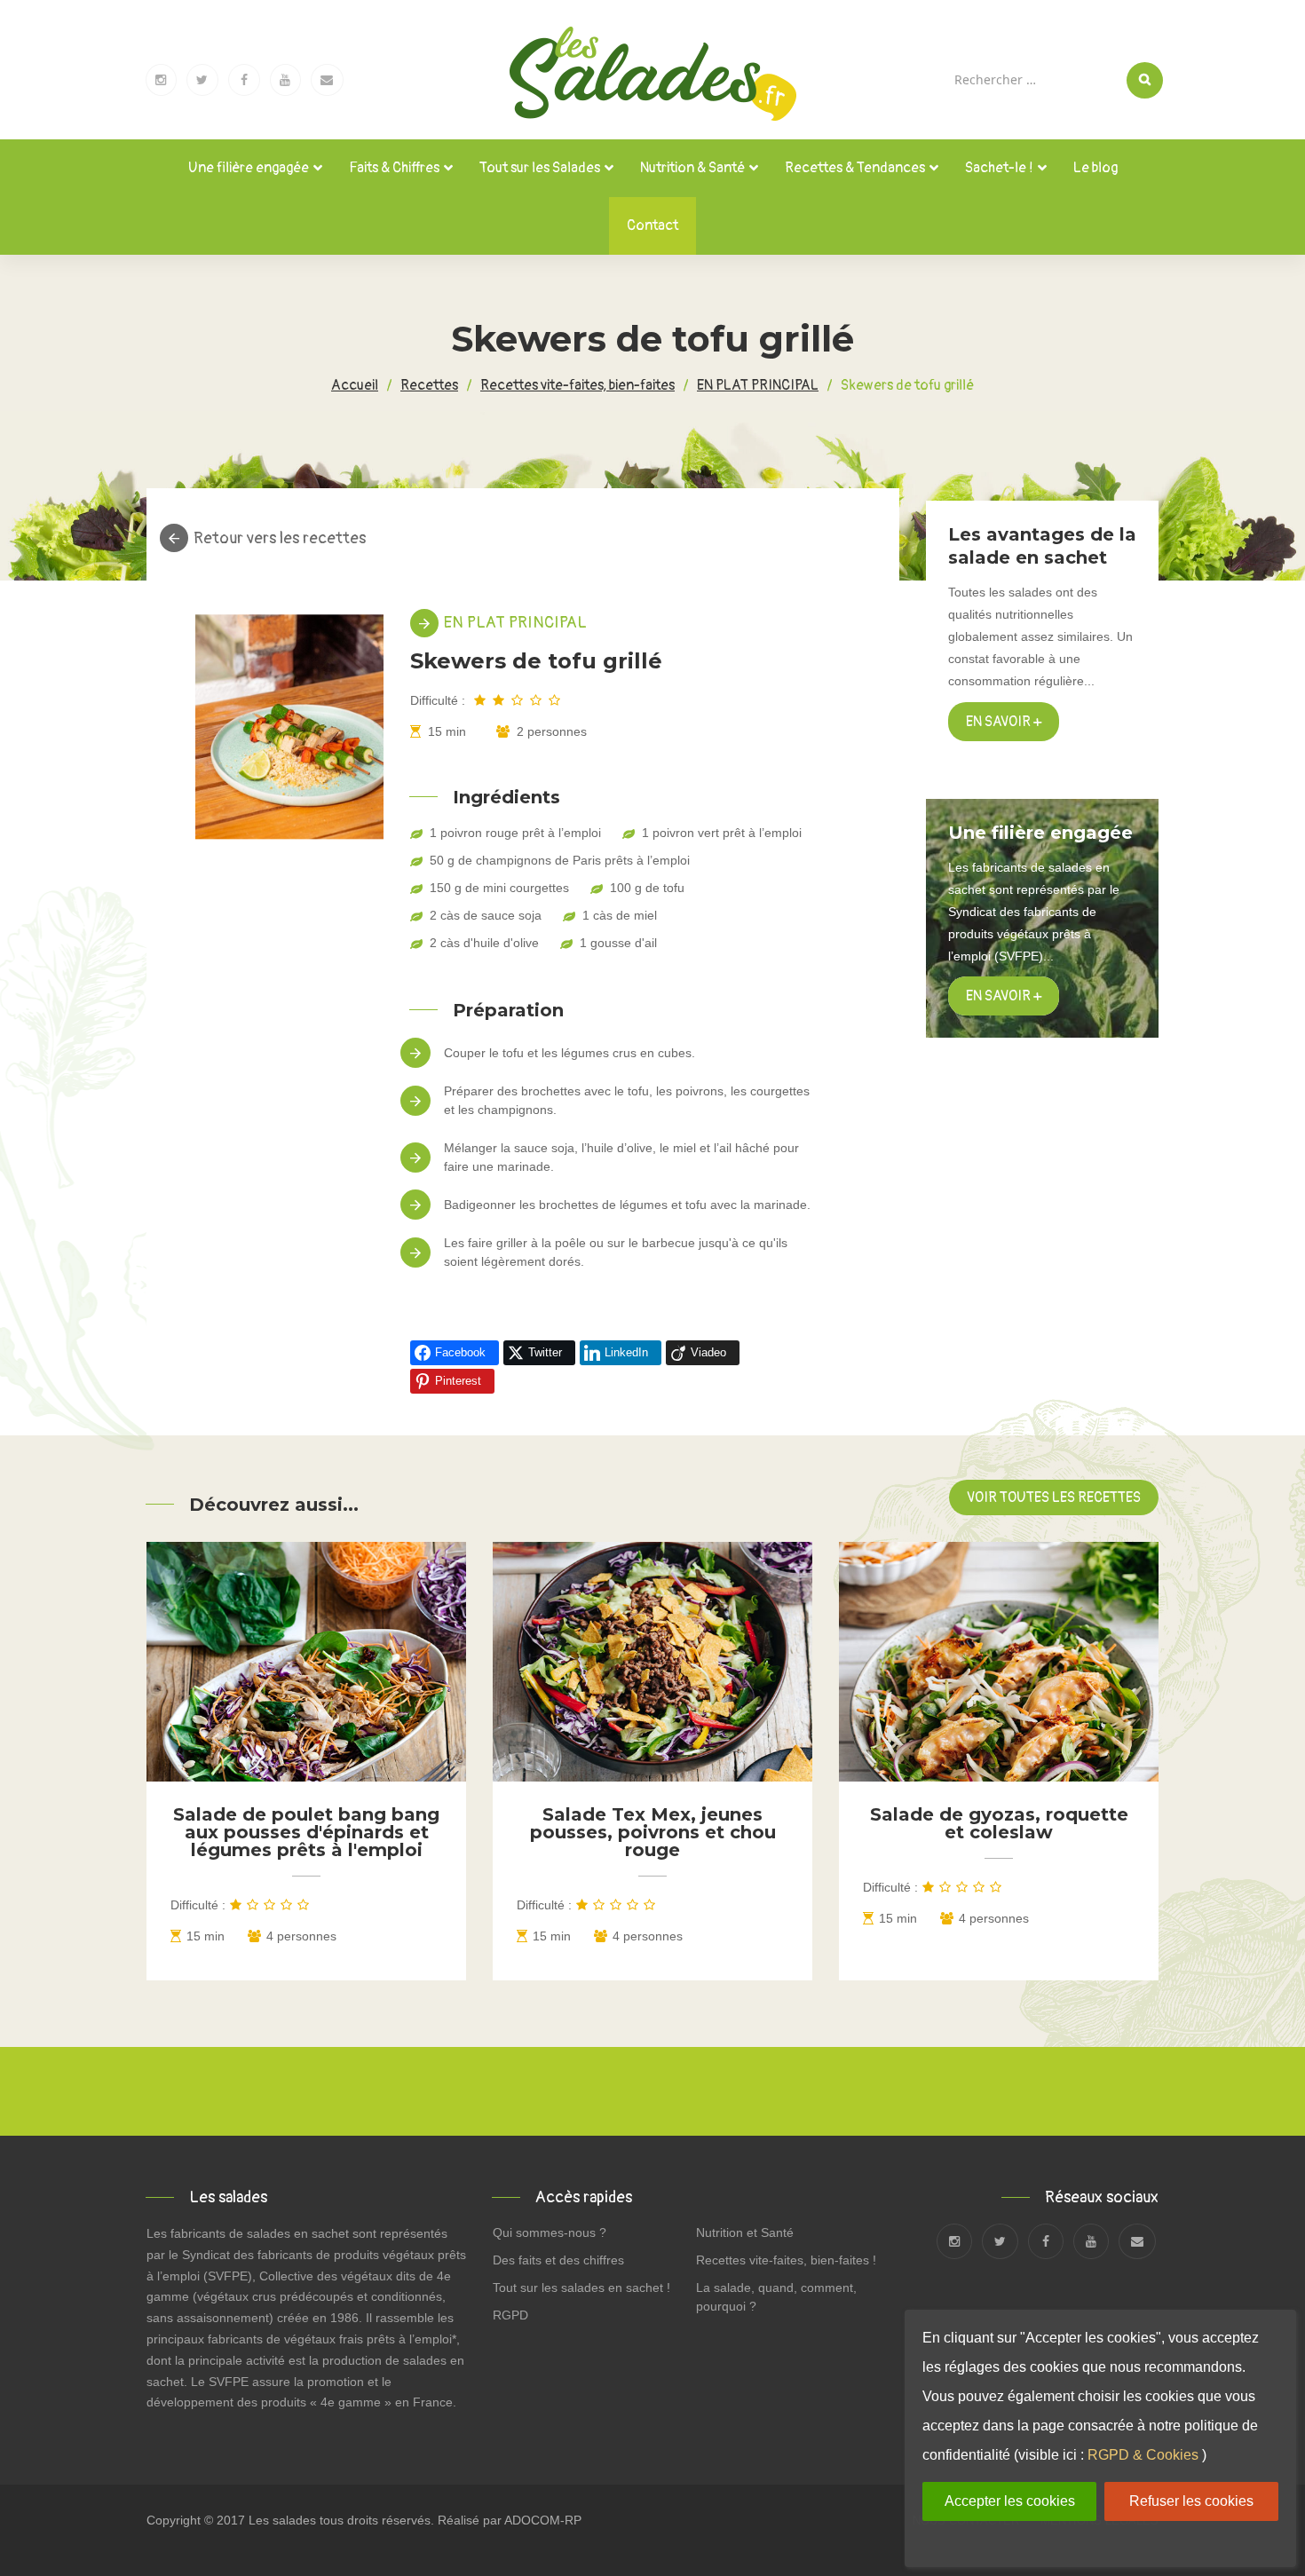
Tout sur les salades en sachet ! (581, 2288)
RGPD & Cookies (1143, 2455)
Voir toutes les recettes (1054, 1497)
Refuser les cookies (1191, 2501)
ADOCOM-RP (543, 2520)
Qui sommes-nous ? (550, 2232)
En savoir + (1004, 722)
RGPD (510, 2315)
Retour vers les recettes (280, 539)
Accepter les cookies (1010, 2501)
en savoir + (1004, 996)
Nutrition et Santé (745, 2232)
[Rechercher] (1145, 80)
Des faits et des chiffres (558, 2260)
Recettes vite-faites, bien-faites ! (786, 2260)
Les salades (282, 2520)
